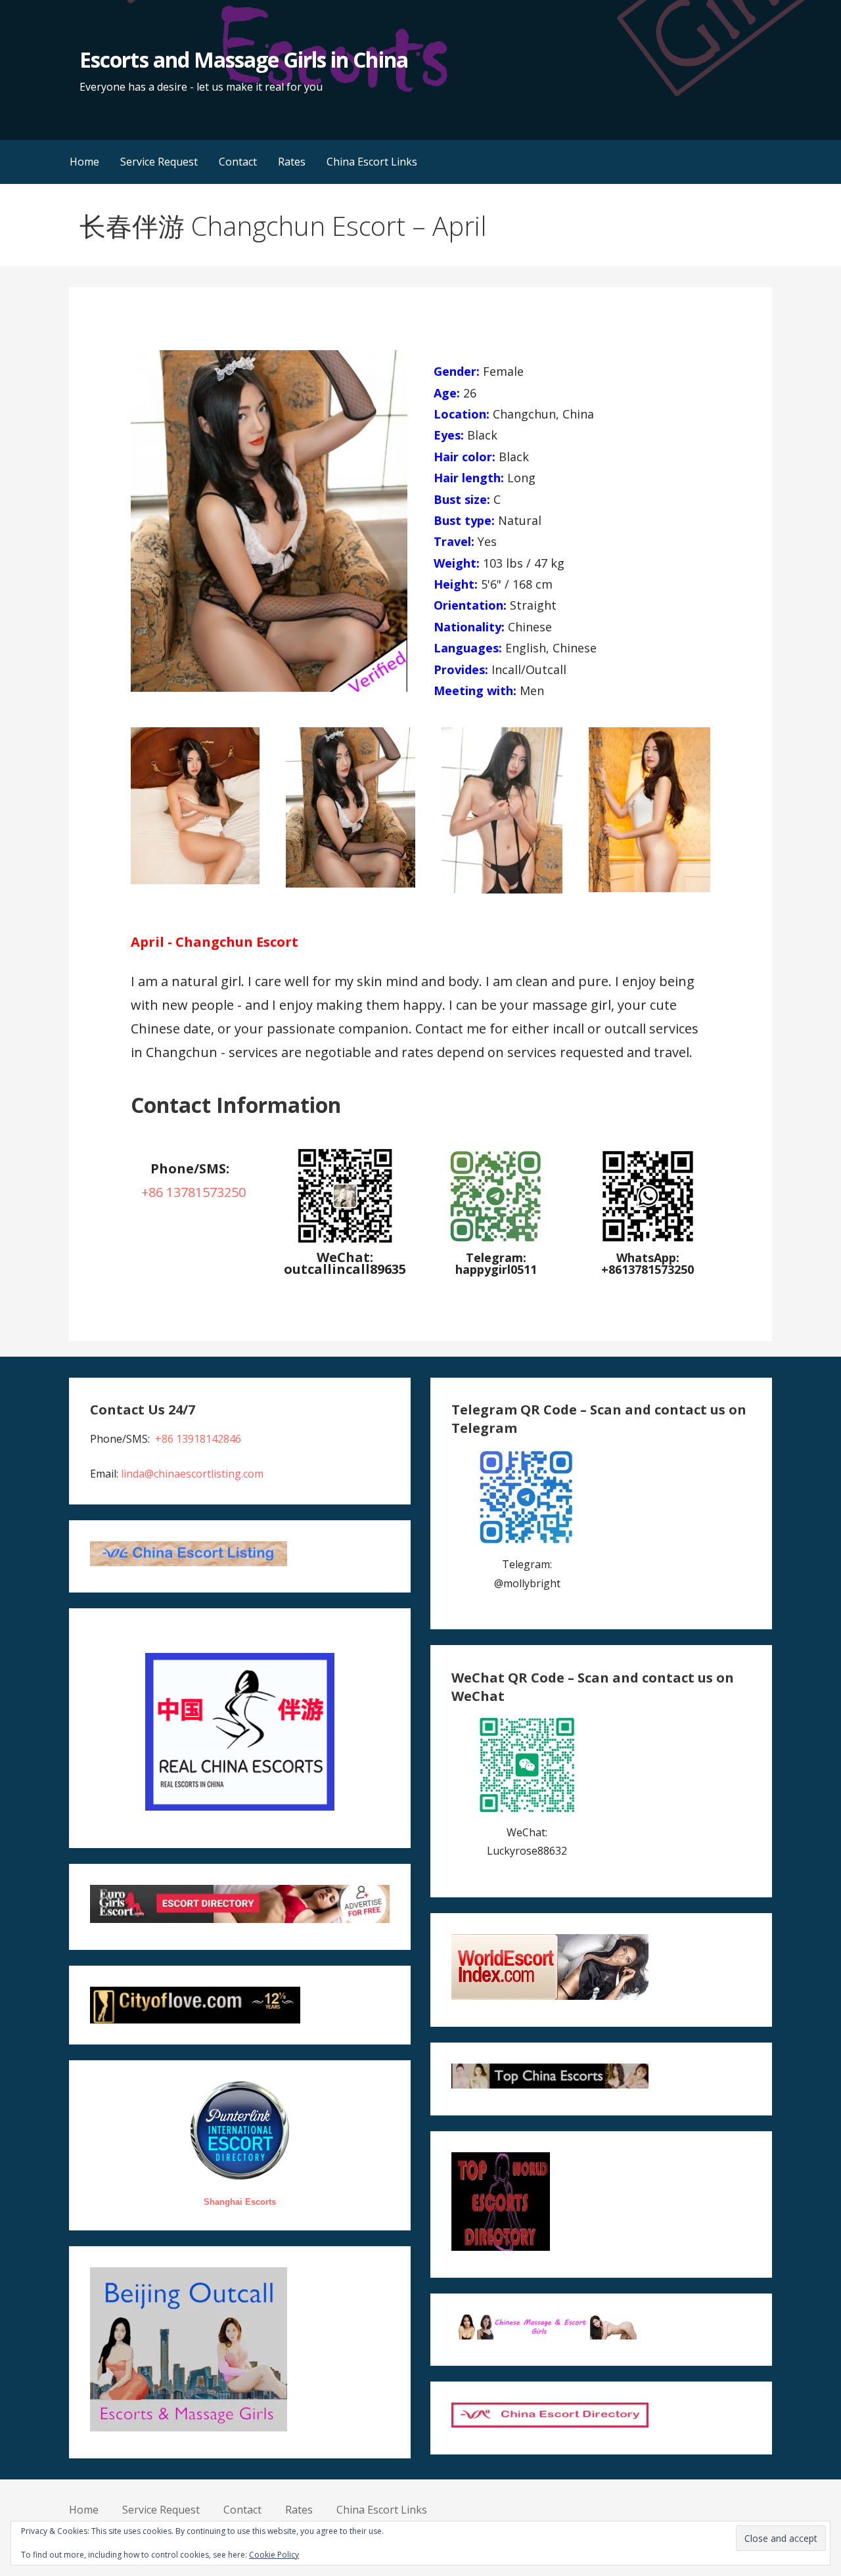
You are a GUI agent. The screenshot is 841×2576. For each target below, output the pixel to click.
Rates (292, 162)
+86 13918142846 (198, 1439)
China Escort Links (372, 162)
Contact (238, 162)
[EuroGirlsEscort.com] (239, 1919)
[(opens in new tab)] (496, 1241)
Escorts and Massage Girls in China (243, 59)
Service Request (159, 162)
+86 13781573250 (193, 1192)
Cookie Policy (274, 2555)
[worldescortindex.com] (550, 1996)
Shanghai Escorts (240, 2202)
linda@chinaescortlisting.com (192, 1474)
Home (84, 162)
